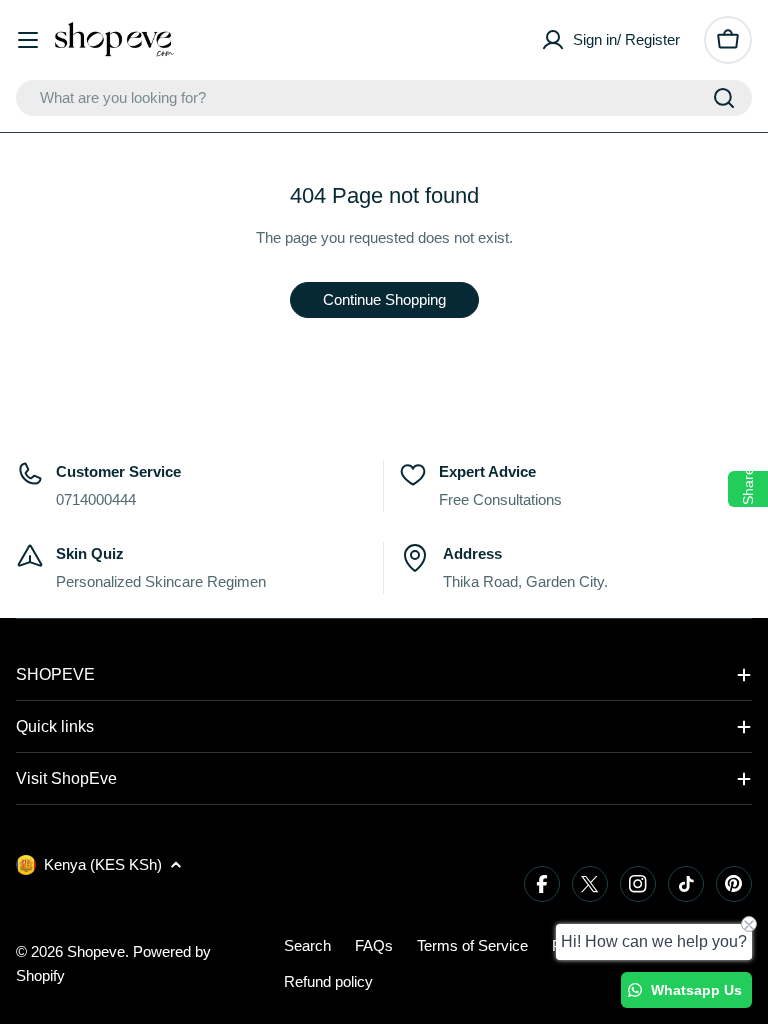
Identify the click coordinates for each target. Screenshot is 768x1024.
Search (307, 945)
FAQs (374, 945)
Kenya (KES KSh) (103, 864)
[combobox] (384, 98)
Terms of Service (472, 945)
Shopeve (96, 951)
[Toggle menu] (28, 40)
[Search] (724, 98)
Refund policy (328, 981)
